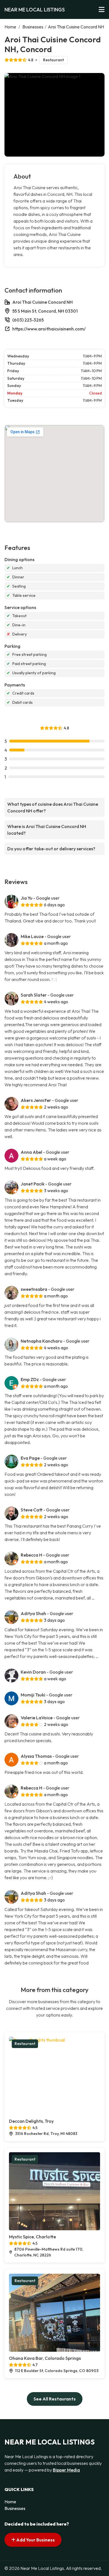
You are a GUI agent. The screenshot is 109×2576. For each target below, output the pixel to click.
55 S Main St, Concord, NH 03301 (45, 311)
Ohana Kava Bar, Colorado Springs (45, 2358)
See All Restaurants (55, 2399)
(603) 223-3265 (28, 320)
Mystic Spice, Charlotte (32, 2237)
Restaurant (53, 60)
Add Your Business (35, 2540)
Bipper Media (66, 2470)
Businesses (33, 27)
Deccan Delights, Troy (31, 2121)
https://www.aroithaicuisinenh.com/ (49, 329)
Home (10, 27)
